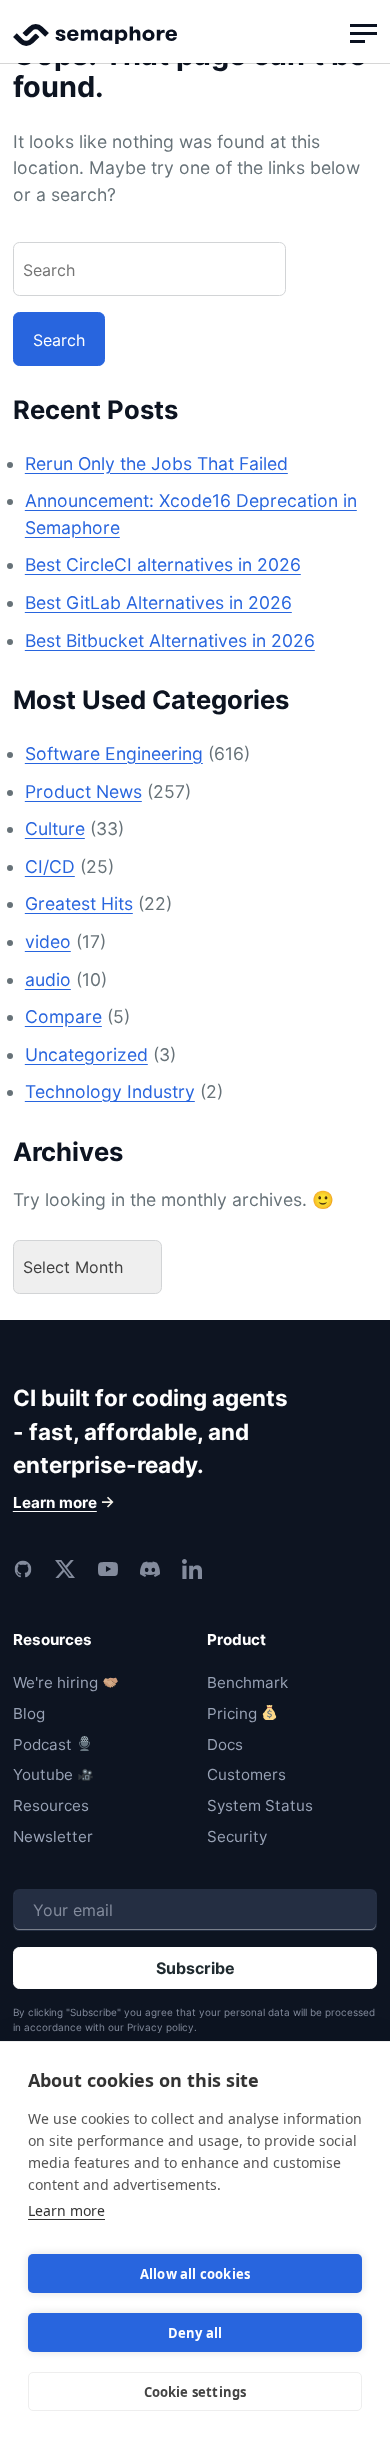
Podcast (42, 1744)
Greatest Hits (79, 903)
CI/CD (50, 866)
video (48, 941)
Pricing (232, 1713)
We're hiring (55, 1682)
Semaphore (95, 44)
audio (48, 979)
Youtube (43, 1774)
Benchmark (247, 1682)
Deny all (195, 2333)
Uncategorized (86, 1054)
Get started (195, 1296)
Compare (63, 1016)
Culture (55, 828)
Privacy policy (160, 2027)
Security (237, 1836)
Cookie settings (195, 2392)
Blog (29, 1713)
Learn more (66, 2210)
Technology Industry (110, 1091)
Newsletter (53, 1836)
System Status (260, 1805)
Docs (225, 1744)
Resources (51, 1805)
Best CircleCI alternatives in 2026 (163, 564)
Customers (246, 1774)
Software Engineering (114, 753)
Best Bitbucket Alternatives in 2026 (170, 640)
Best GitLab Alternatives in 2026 (158, 602)
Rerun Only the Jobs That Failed (156, 463)
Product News (83, 791)
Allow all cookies (195, 2274)
